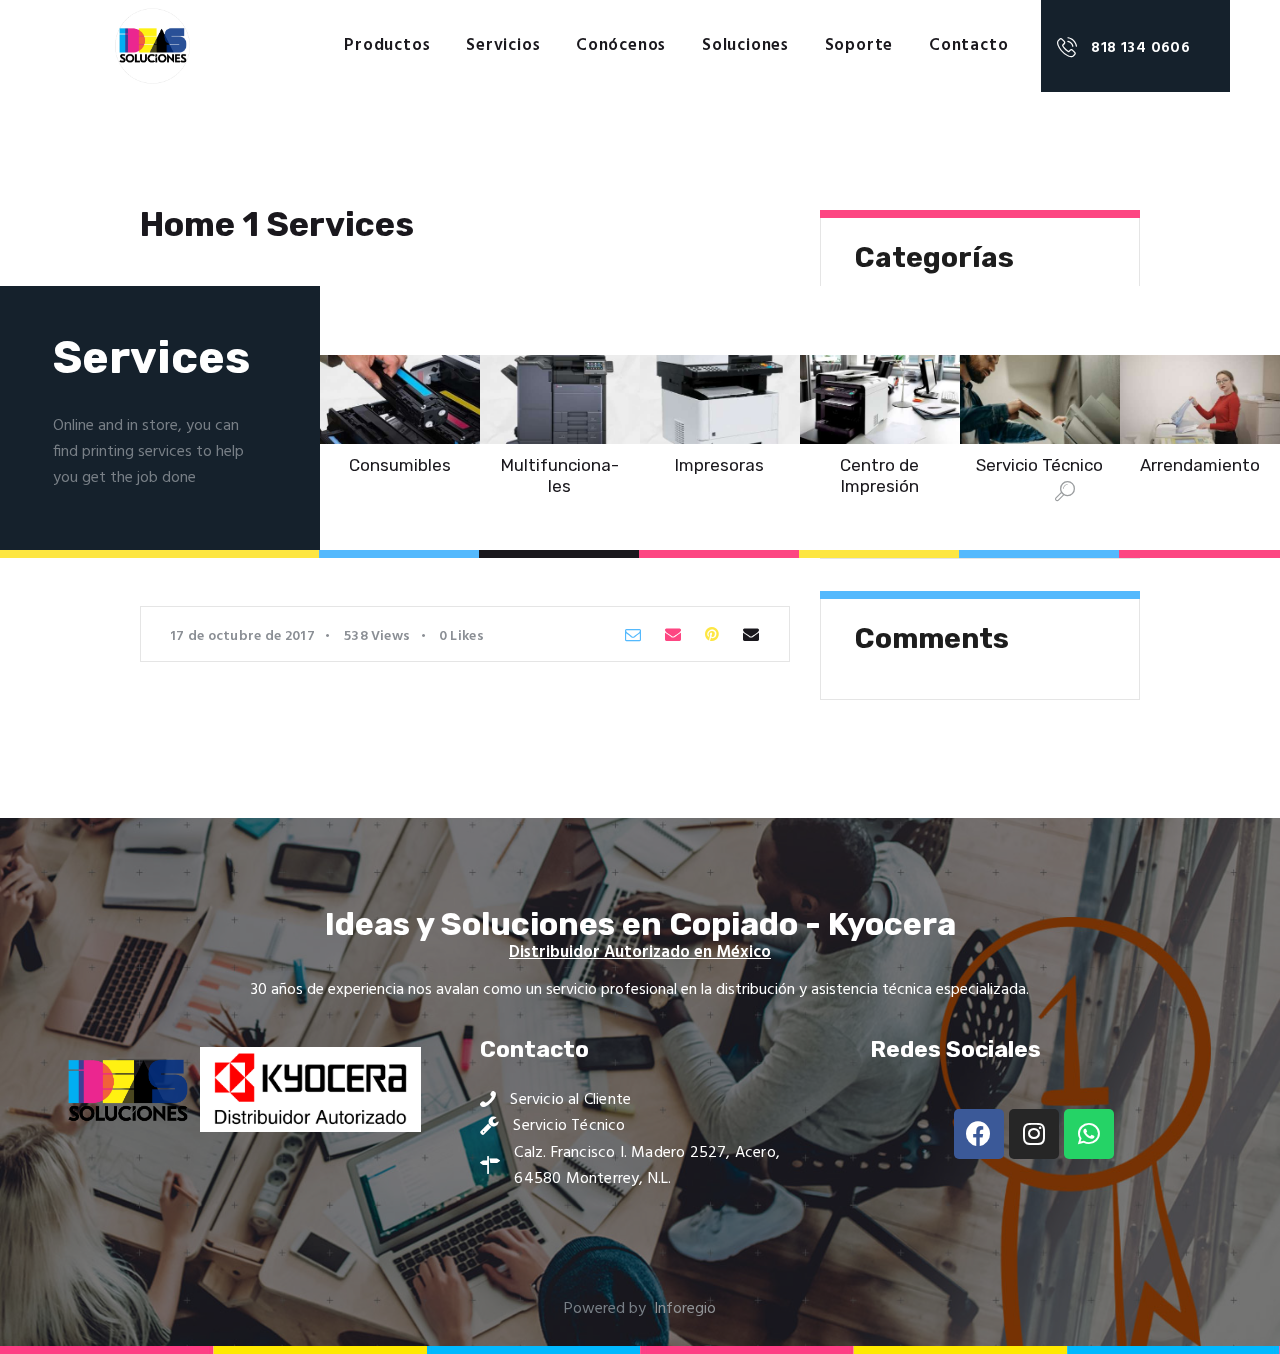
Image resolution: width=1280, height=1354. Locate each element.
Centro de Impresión (879, 475)
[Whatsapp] (1089, 1134)
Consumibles (400, 465)
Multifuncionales (560, 475)
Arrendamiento (1200, 465)
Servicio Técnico (1039, 465)
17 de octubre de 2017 (242, 636)
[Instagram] (1034, 1134)
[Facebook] (979, 1134)
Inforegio (685, 1309)
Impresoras (719, 465)
